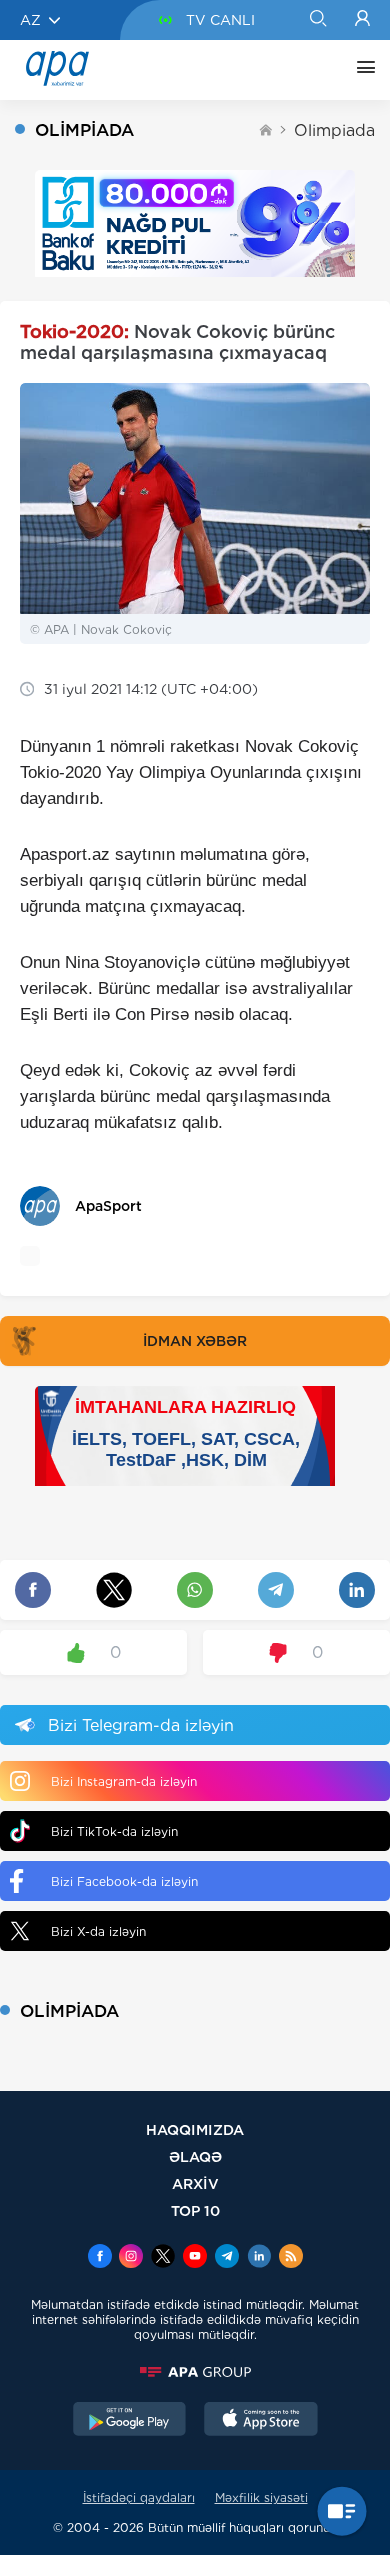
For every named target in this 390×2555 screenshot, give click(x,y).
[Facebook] (100, 2258)
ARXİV (195, 2183)
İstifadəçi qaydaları (139, 2497)
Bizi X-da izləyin (98, 1931)
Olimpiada (334, 130)
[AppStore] (261, 2421)
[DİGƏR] (361, 70)
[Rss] (291, 2258)
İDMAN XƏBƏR (195, 1341)
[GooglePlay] (130, 2421)
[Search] (317, 20)
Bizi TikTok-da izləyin (114, 1831)
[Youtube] (195, 2258)
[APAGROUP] (195, 2372)
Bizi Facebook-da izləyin (124, 1881)
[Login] (362, 20)
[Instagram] (131, 2258)
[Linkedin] (259, 2258)
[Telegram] (227, 2258)
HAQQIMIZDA (195, 2129)
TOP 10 (195, 2210)
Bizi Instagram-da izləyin (124, 1781)
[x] (163, 2258)
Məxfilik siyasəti (261, 2497)
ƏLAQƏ (195, 2156)
